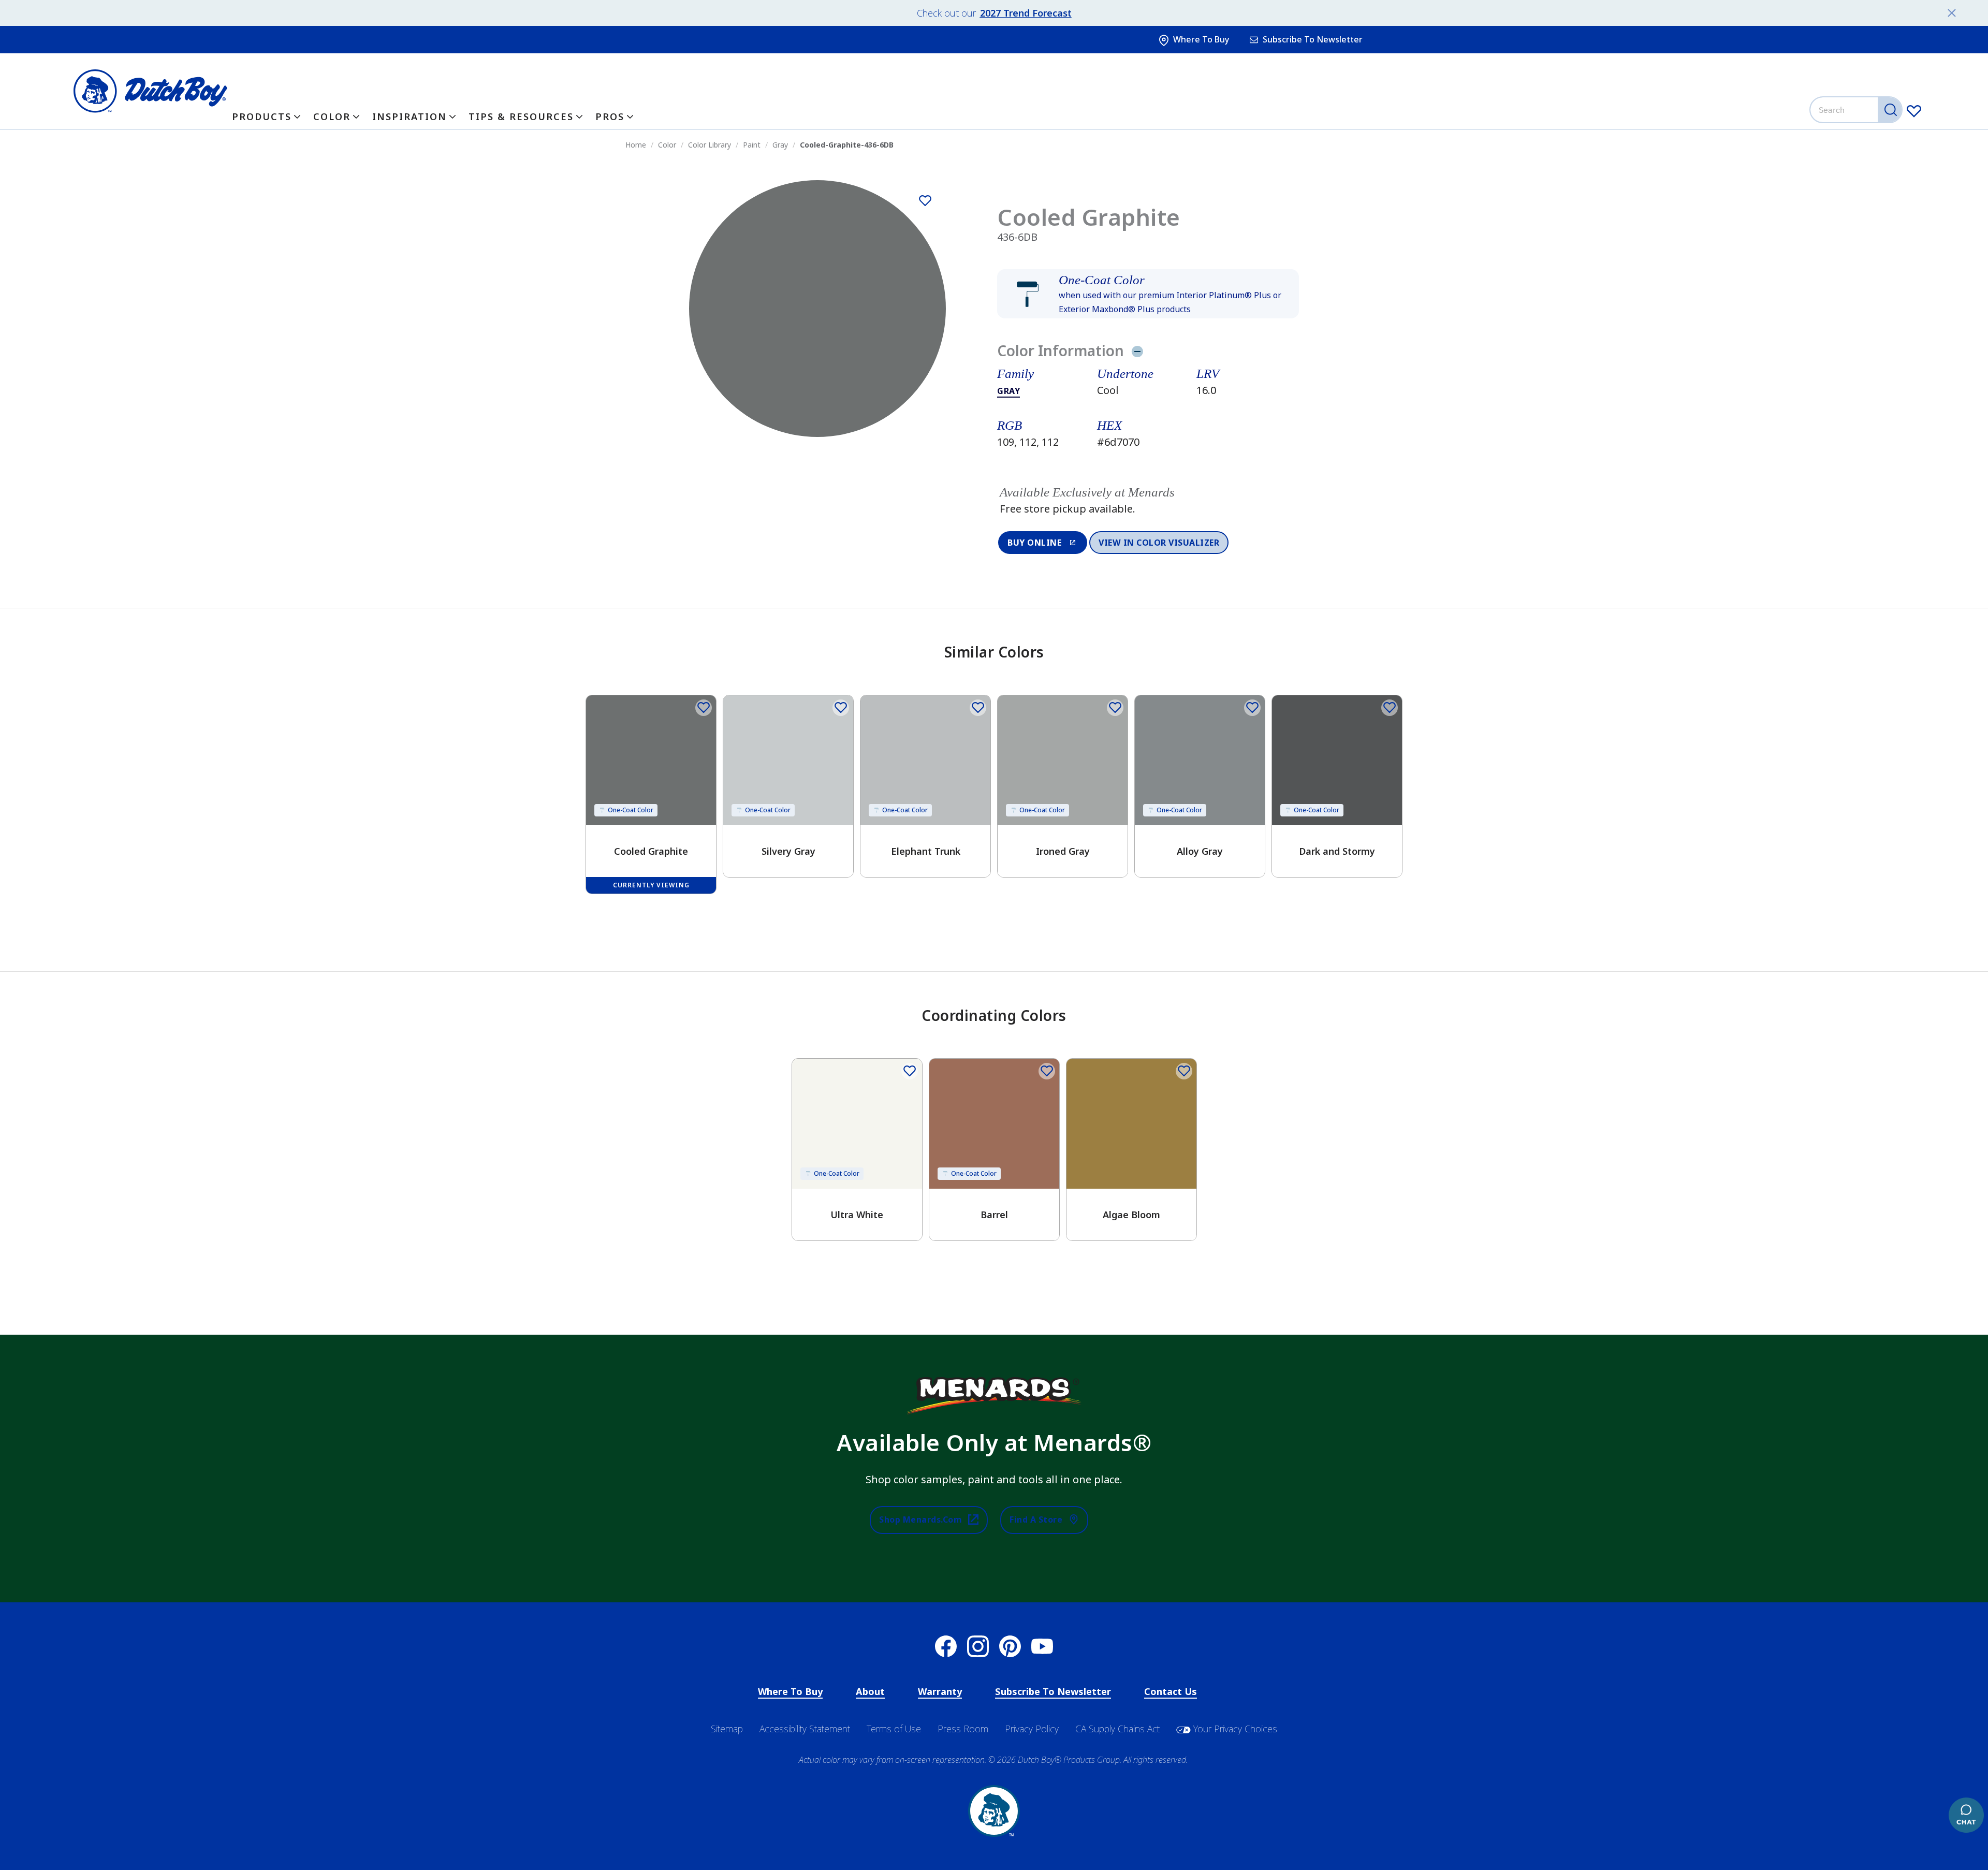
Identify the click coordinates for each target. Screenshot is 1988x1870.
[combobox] (1857, 110)
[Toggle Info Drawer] (1137, 351)
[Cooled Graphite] (925, 201)
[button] (1148, 294)
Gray (1008, 391)
